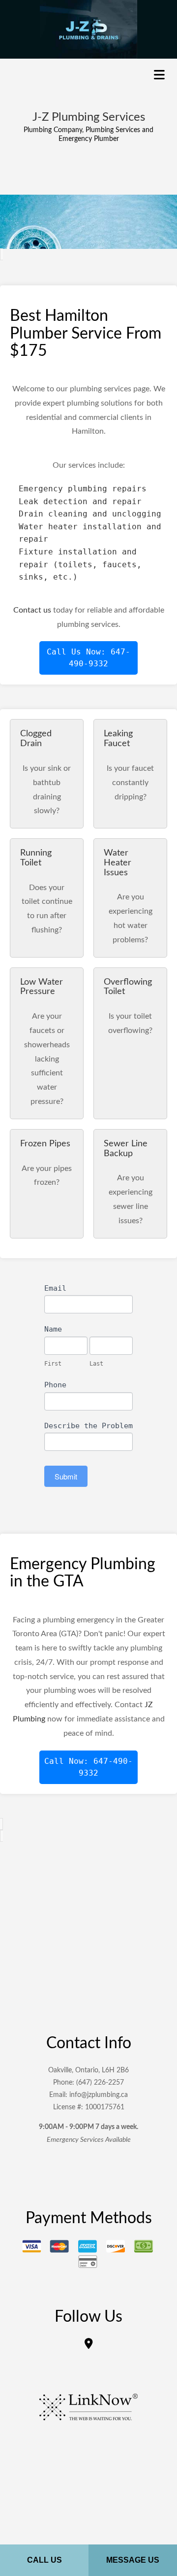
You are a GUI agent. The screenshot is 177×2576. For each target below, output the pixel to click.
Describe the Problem (88, 1426)
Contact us (32, 610)
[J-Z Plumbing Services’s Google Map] (89, 2345)
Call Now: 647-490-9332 (88, 1767)
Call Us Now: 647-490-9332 (88, 658)
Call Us (44, 2560)
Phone (55, 1385)
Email (55, 1288)
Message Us (133, 2560)
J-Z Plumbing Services (89, 117)
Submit (66, 1476)
